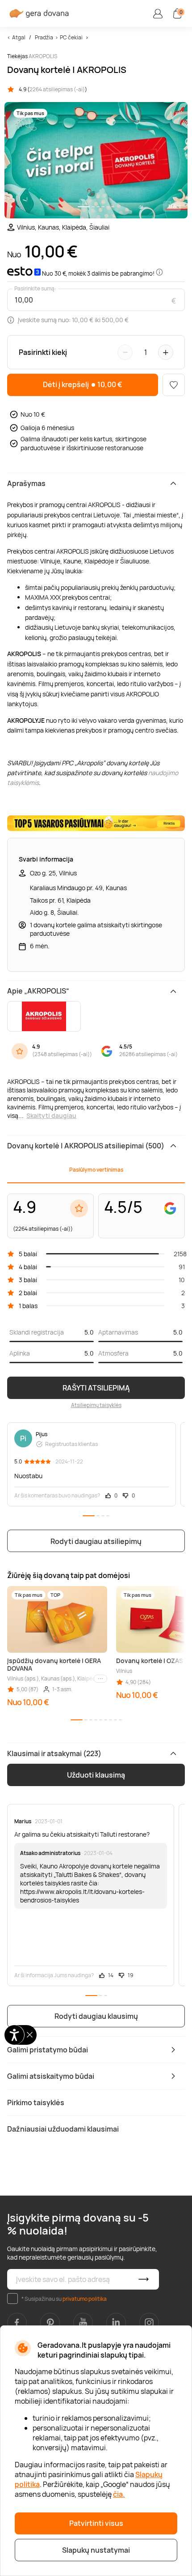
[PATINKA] (174, 385)
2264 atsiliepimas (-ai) (57, 89)
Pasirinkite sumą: (35, 289)
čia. (119, 2494)
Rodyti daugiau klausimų (96, 2016)
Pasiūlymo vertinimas (96, 1170)
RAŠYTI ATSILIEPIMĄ (96, 1388)
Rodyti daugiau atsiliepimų (96, 1541)
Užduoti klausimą (96, 1775)
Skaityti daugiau (51, 1115)
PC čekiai (71, 37)
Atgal (19, 37)
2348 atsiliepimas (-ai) (62, 1054)
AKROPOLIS (43, 56)
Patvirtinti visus (96, 2523)
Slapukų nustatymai (96, 2550)
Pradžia (44, 37)
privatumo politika (85, 2299)
